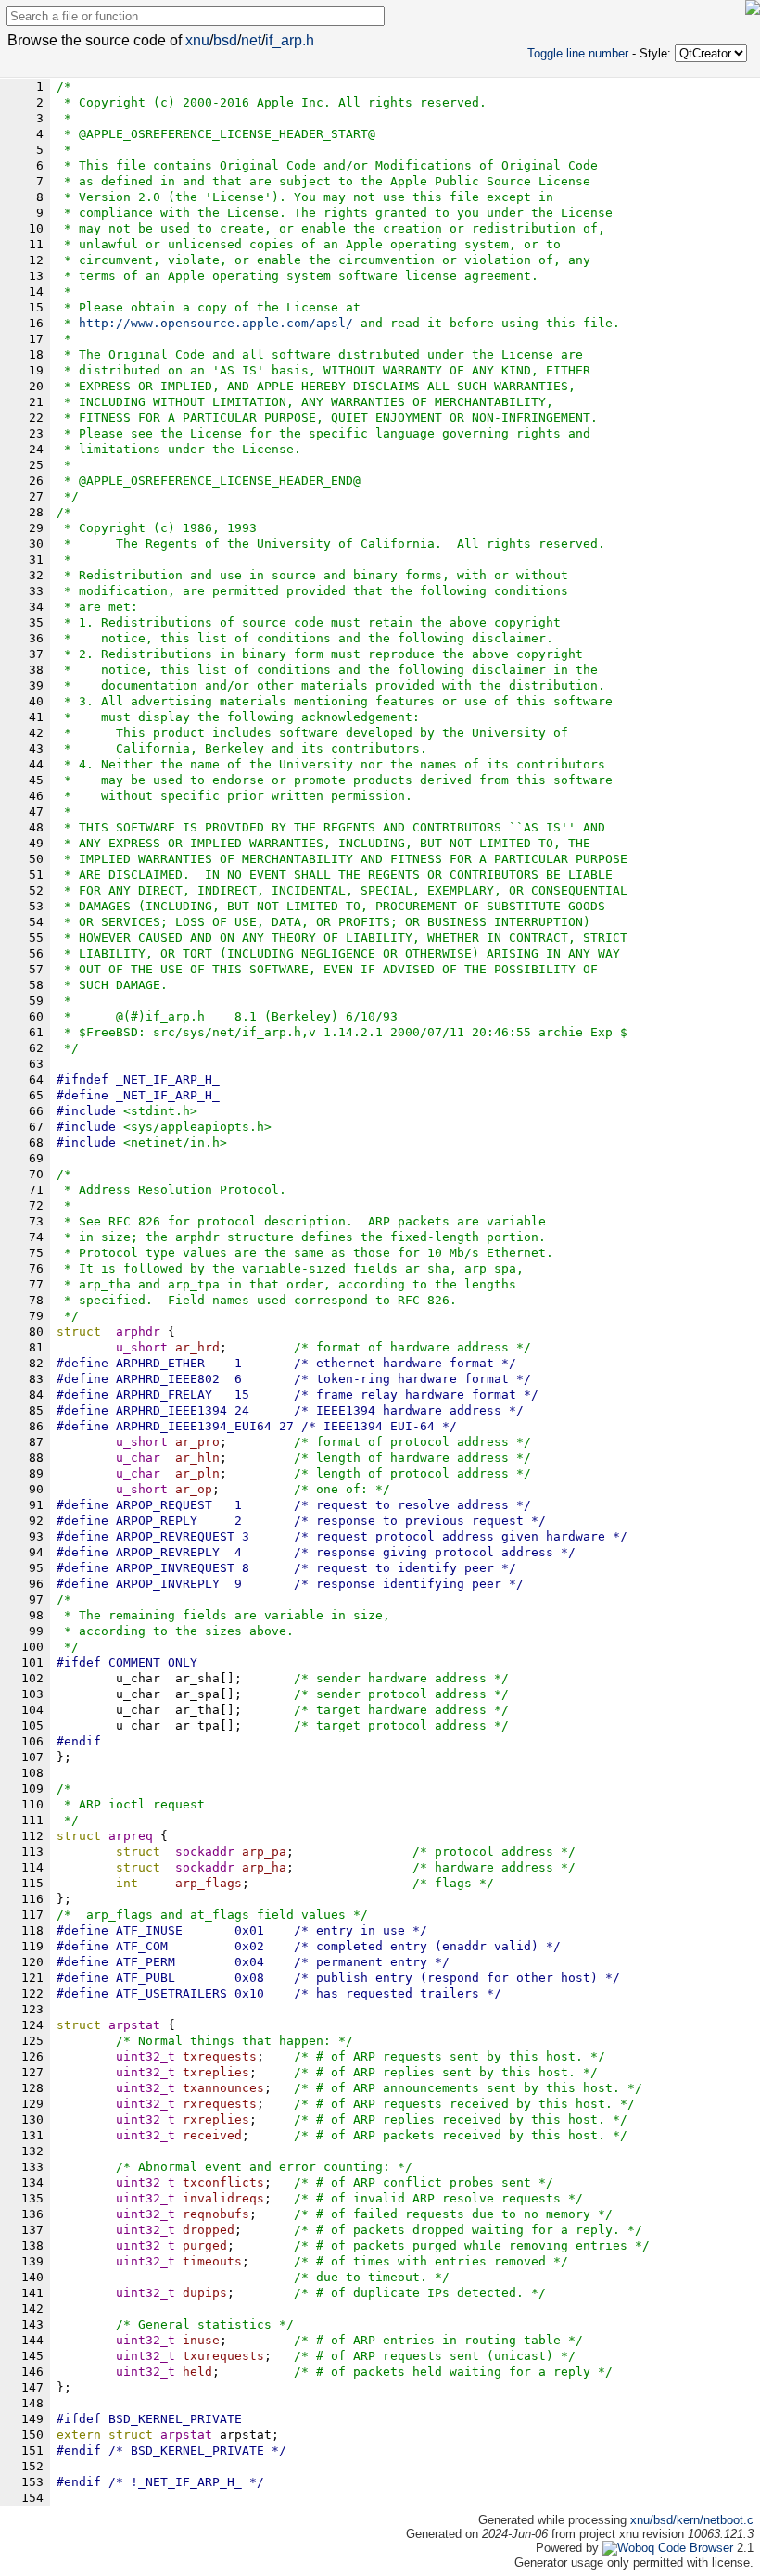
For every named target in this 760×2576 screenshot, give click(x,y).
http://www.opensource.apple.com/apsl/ (216, 323)
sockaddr (205, 1852)
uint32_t (146, 2056)
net (251, 40)
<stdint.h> (160, 1111)
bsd (225, 40)
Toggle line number (578, 53)
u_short (142, 1347)
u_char (138, 1458)
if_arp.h (290, 40)
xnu (197, 40)
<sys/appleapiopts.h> (197, 1127)
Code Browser (696, 2548)
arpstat (186, 2435)
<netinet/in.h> (175, 1142)
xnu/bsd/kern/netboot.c (692, 2520)
